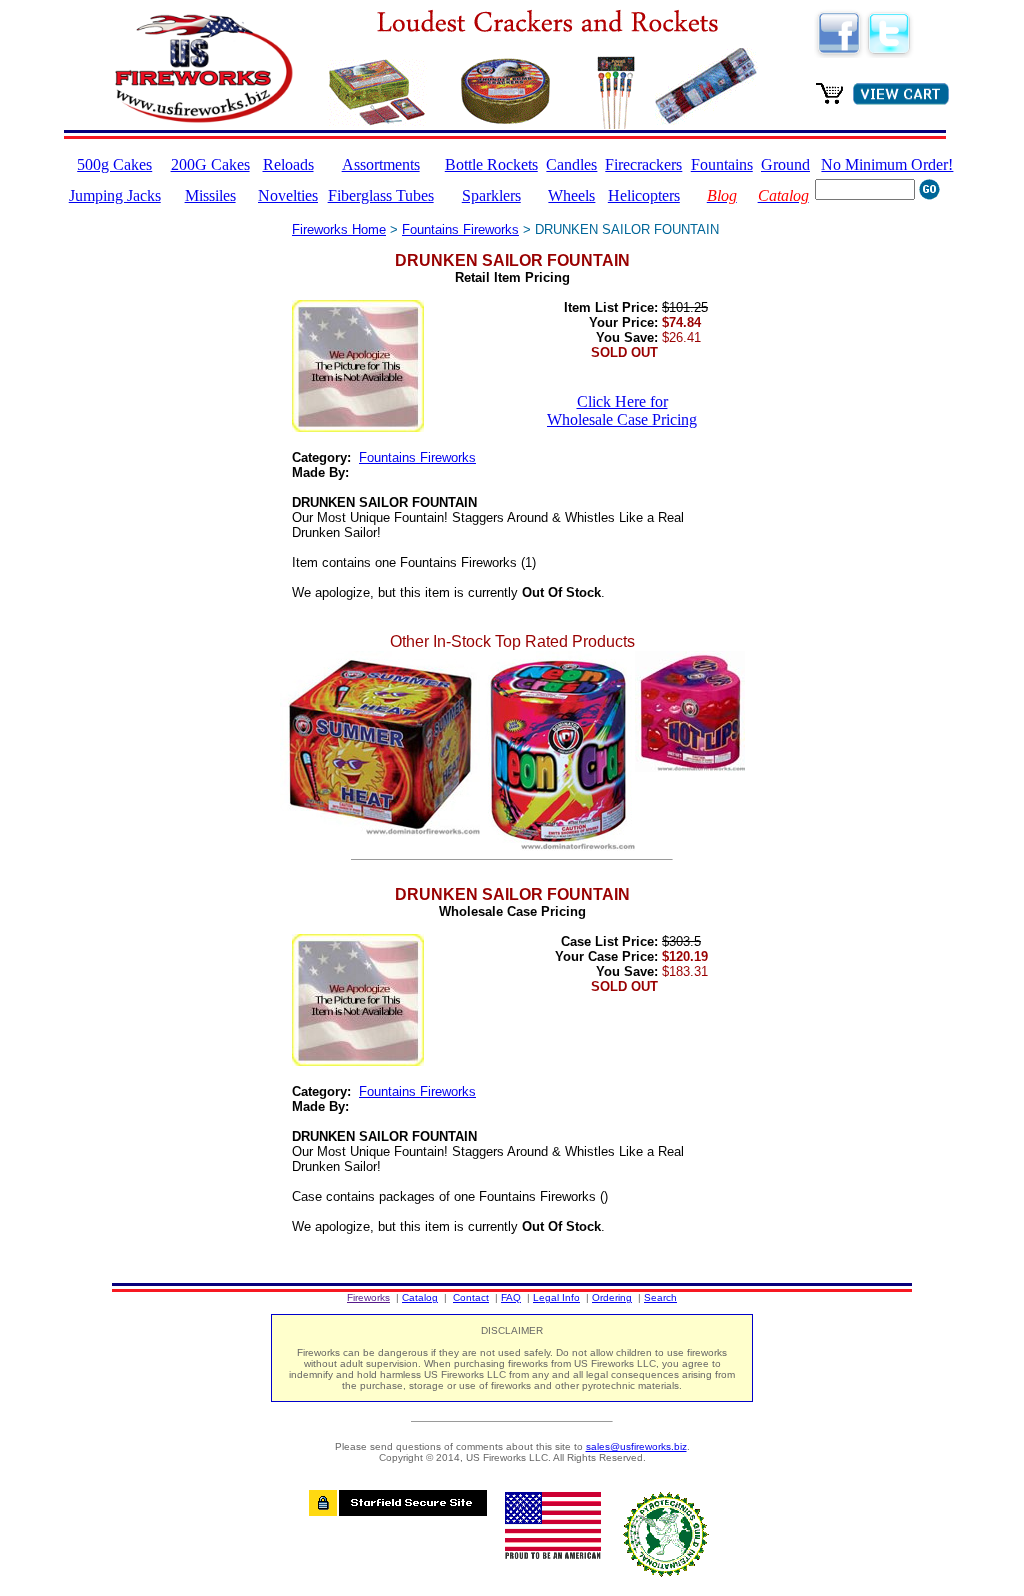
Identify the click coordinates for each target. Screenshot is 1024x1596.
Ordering (612, 1297)
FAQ (511, 1297)
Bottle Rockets (491, 164)
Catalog (420, 1297)
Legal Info (556, 1297)
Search (660, 1297)
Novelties (288, 195)
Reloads (288, 164)
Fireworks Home (339, 229)
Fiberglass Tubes (381, 195)
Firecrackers (643, 164)
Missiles (210, 195)
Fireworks (368, 1297)
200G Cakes (210, 164)
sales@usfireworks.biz (636, 1446)
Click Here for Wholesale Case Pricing (622, 410)
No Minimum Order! (887, 164)
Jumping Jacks (115, 195)
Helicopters (644, 195)
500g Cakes (114, 164)
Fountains (722, 164)
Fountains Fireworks (460, 229)
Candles (571, 164)
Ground (785, 164)
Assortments (381, 164)
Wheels (571, 195)
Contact (471, 1297)
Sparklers (491, 195)
